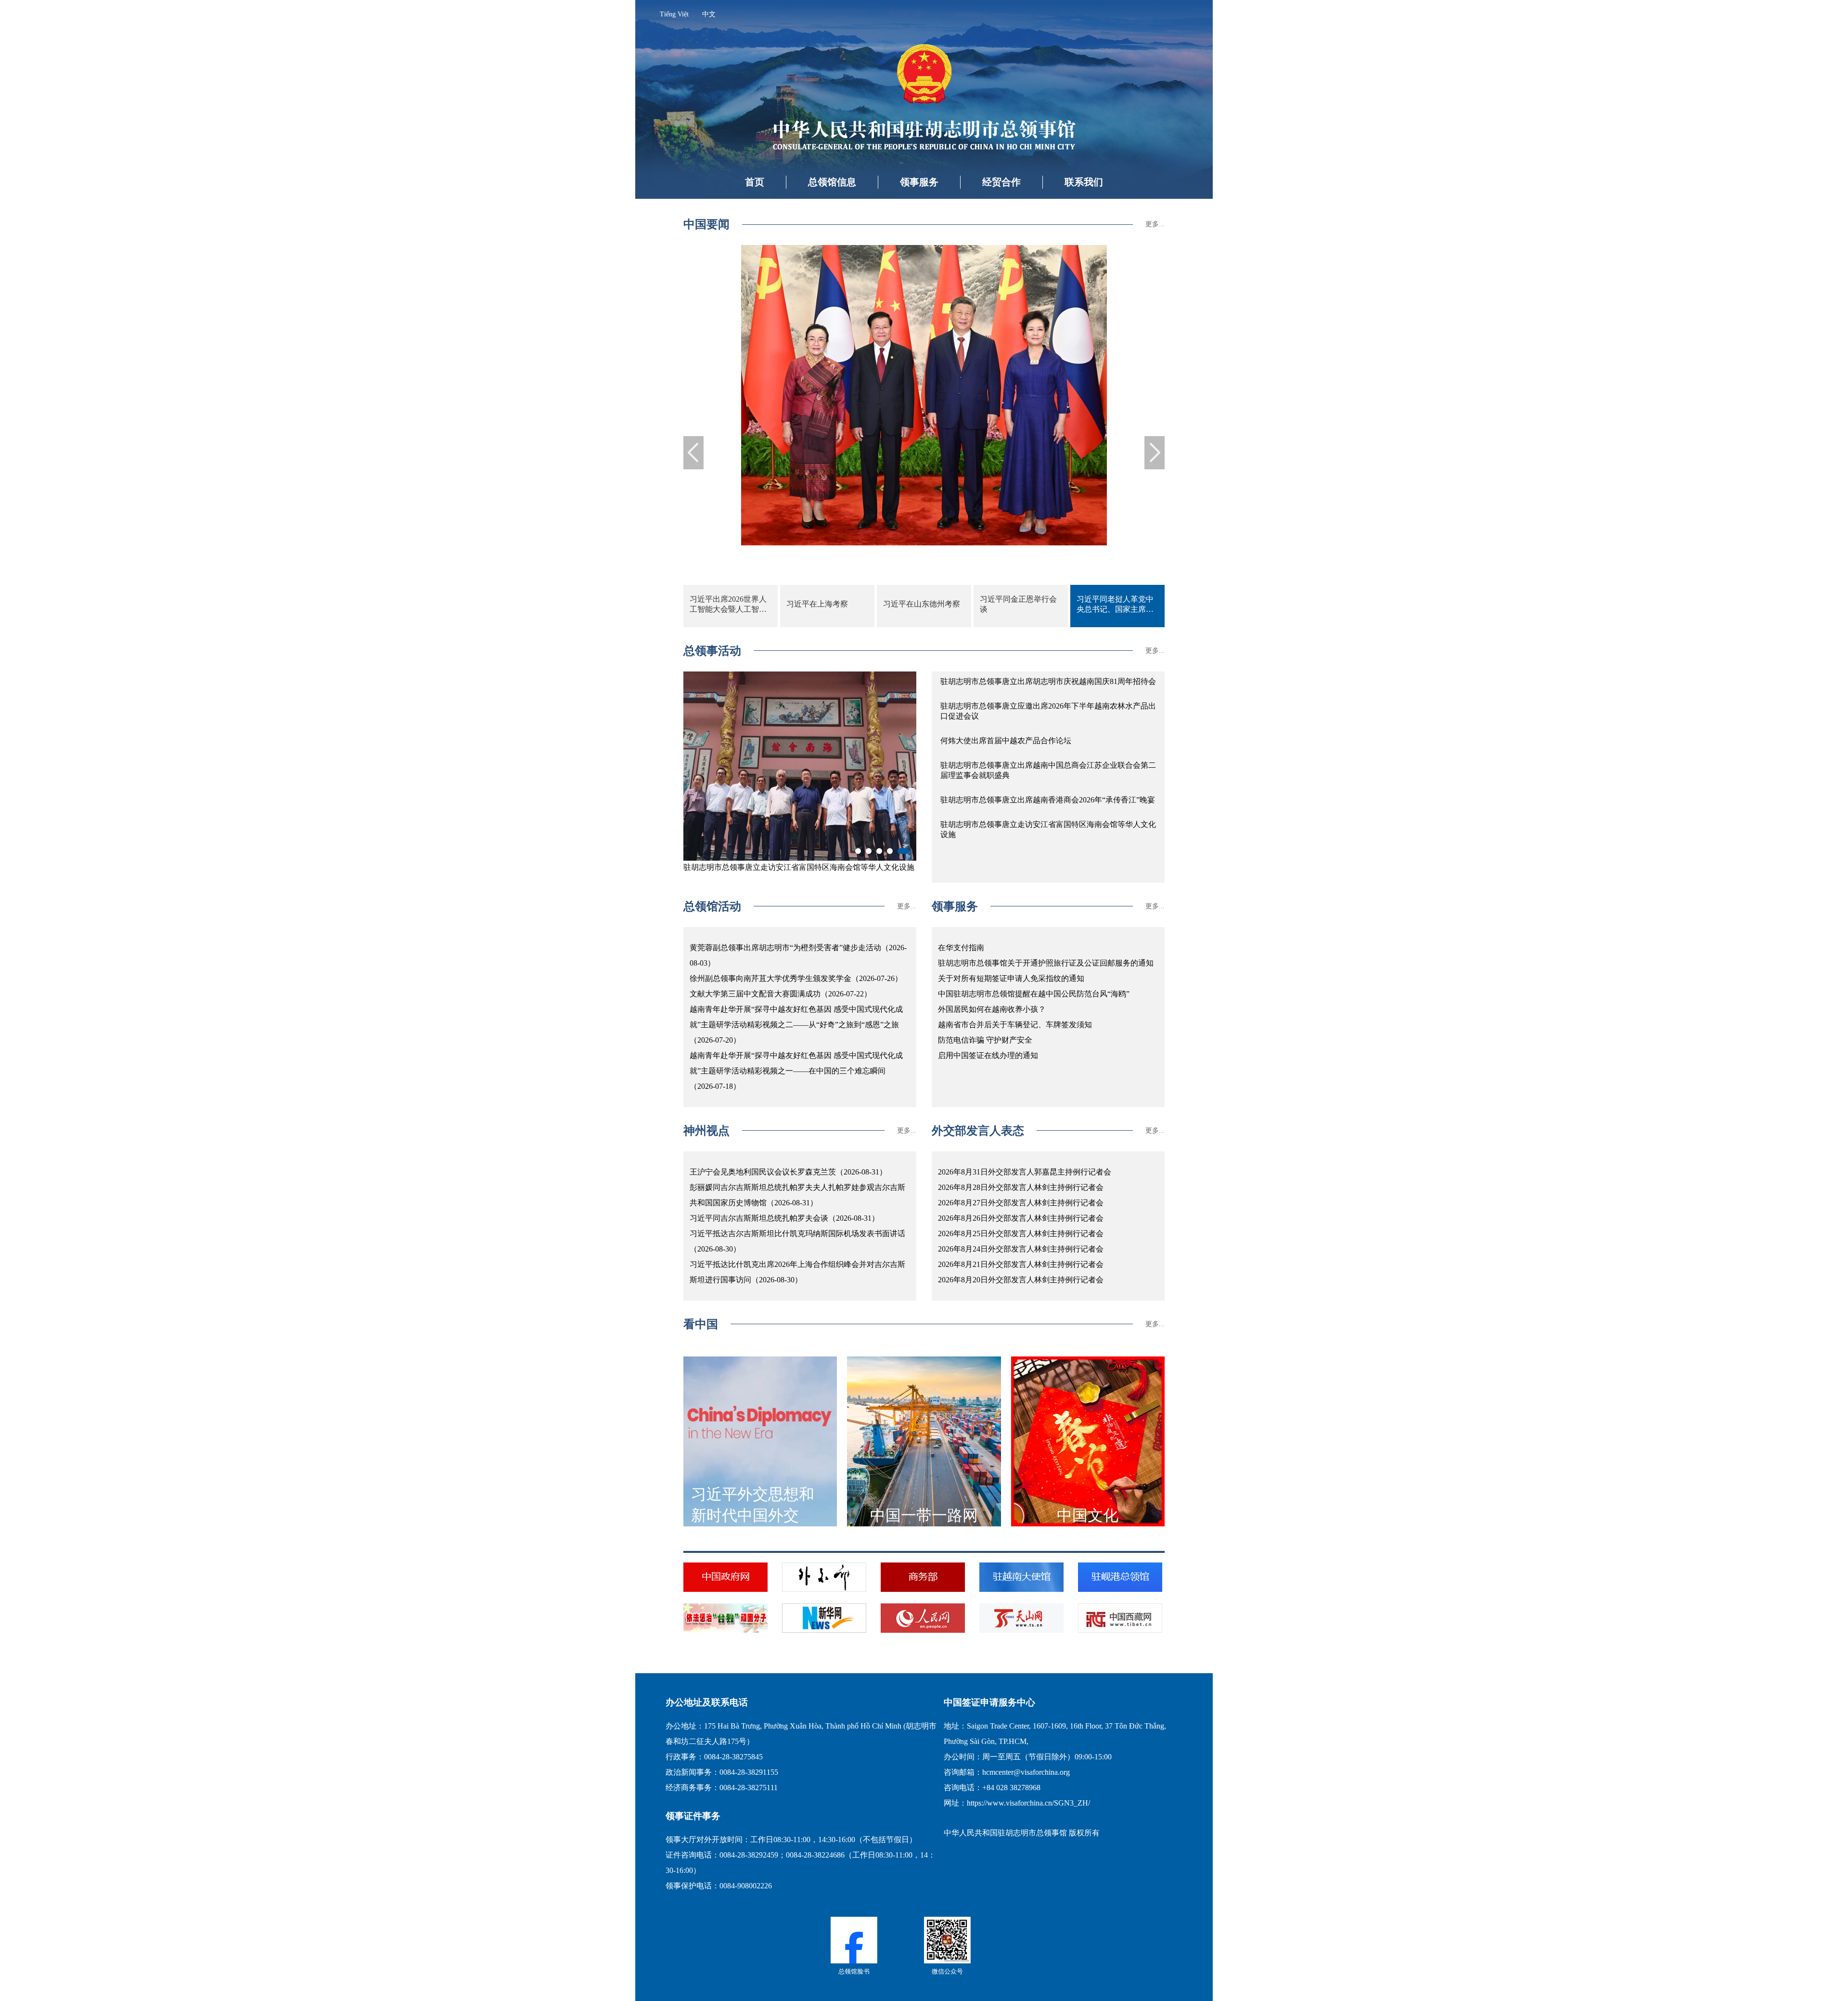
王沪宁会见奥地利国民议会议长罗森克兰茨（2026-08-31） (788, 1172)
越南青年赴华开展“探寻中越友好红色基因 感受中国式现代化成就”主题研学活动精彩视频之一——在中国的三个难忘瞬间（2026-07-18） (796, 1071)
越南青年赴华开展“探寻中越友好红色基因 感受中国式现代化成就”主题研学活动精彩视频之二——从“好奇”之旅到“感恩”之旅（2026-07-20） (796, 1025)
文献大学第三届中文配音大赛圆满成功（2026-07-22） (781, 994)
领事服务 (919, 182)
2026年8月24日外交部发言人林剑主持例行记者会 (1021, 1249)
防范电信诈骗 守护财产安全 (985, 1040)
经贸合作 (1001, 182)
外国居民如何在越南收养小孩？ (992, 1009)
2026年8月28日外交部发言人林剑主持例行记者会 (1021, 1187)
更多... (1155, 224)
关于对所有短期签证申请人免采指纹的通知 (1011, 978)
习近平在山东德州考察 (922, 604)
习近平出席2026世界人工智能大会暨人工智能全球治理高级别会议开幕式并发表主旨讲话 (728, 605)
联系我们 (1084, 182)
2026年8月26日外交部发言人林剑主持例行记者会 (1021, 1218)
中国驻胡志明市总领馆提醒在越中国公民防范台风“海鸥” (1034, 994)
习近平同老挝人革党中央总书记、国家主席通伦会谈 (1115, 605)
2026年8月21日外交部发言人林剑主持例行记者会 (1021, 1264)
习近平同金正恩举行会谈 (1018, 604)
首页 (755, 182)
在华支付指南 (961, 948)
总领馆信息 (832, 182)
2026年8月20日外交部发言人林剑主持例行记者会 (1021, 1280)
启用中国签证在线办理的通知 (988, 1055)
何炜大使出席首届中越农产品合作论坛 (1006, 741)
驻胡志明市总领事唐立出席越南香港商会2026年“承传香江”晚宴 (1048, 800)
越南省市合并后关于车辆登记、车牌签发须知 (1015, 1025)
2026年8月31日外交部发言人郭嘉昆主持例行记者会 (1025, 1172)
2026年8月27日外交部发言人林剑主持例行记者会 (1021, 1203)
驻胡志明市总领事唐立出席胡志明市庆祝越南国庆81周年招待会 (1048, 681)
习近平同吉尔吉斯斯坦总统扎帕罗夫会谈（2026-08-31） (784, 1218)
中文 (709, 14)
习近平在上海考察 (817, 604)
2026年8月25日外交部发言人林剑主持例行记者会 (1021, 1233)
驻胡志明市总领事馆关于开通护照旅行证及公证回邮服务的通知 (1046, 963)
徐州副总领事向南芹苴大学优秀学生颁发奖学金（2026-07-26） (796, 978)
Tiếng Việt (674, 14)
